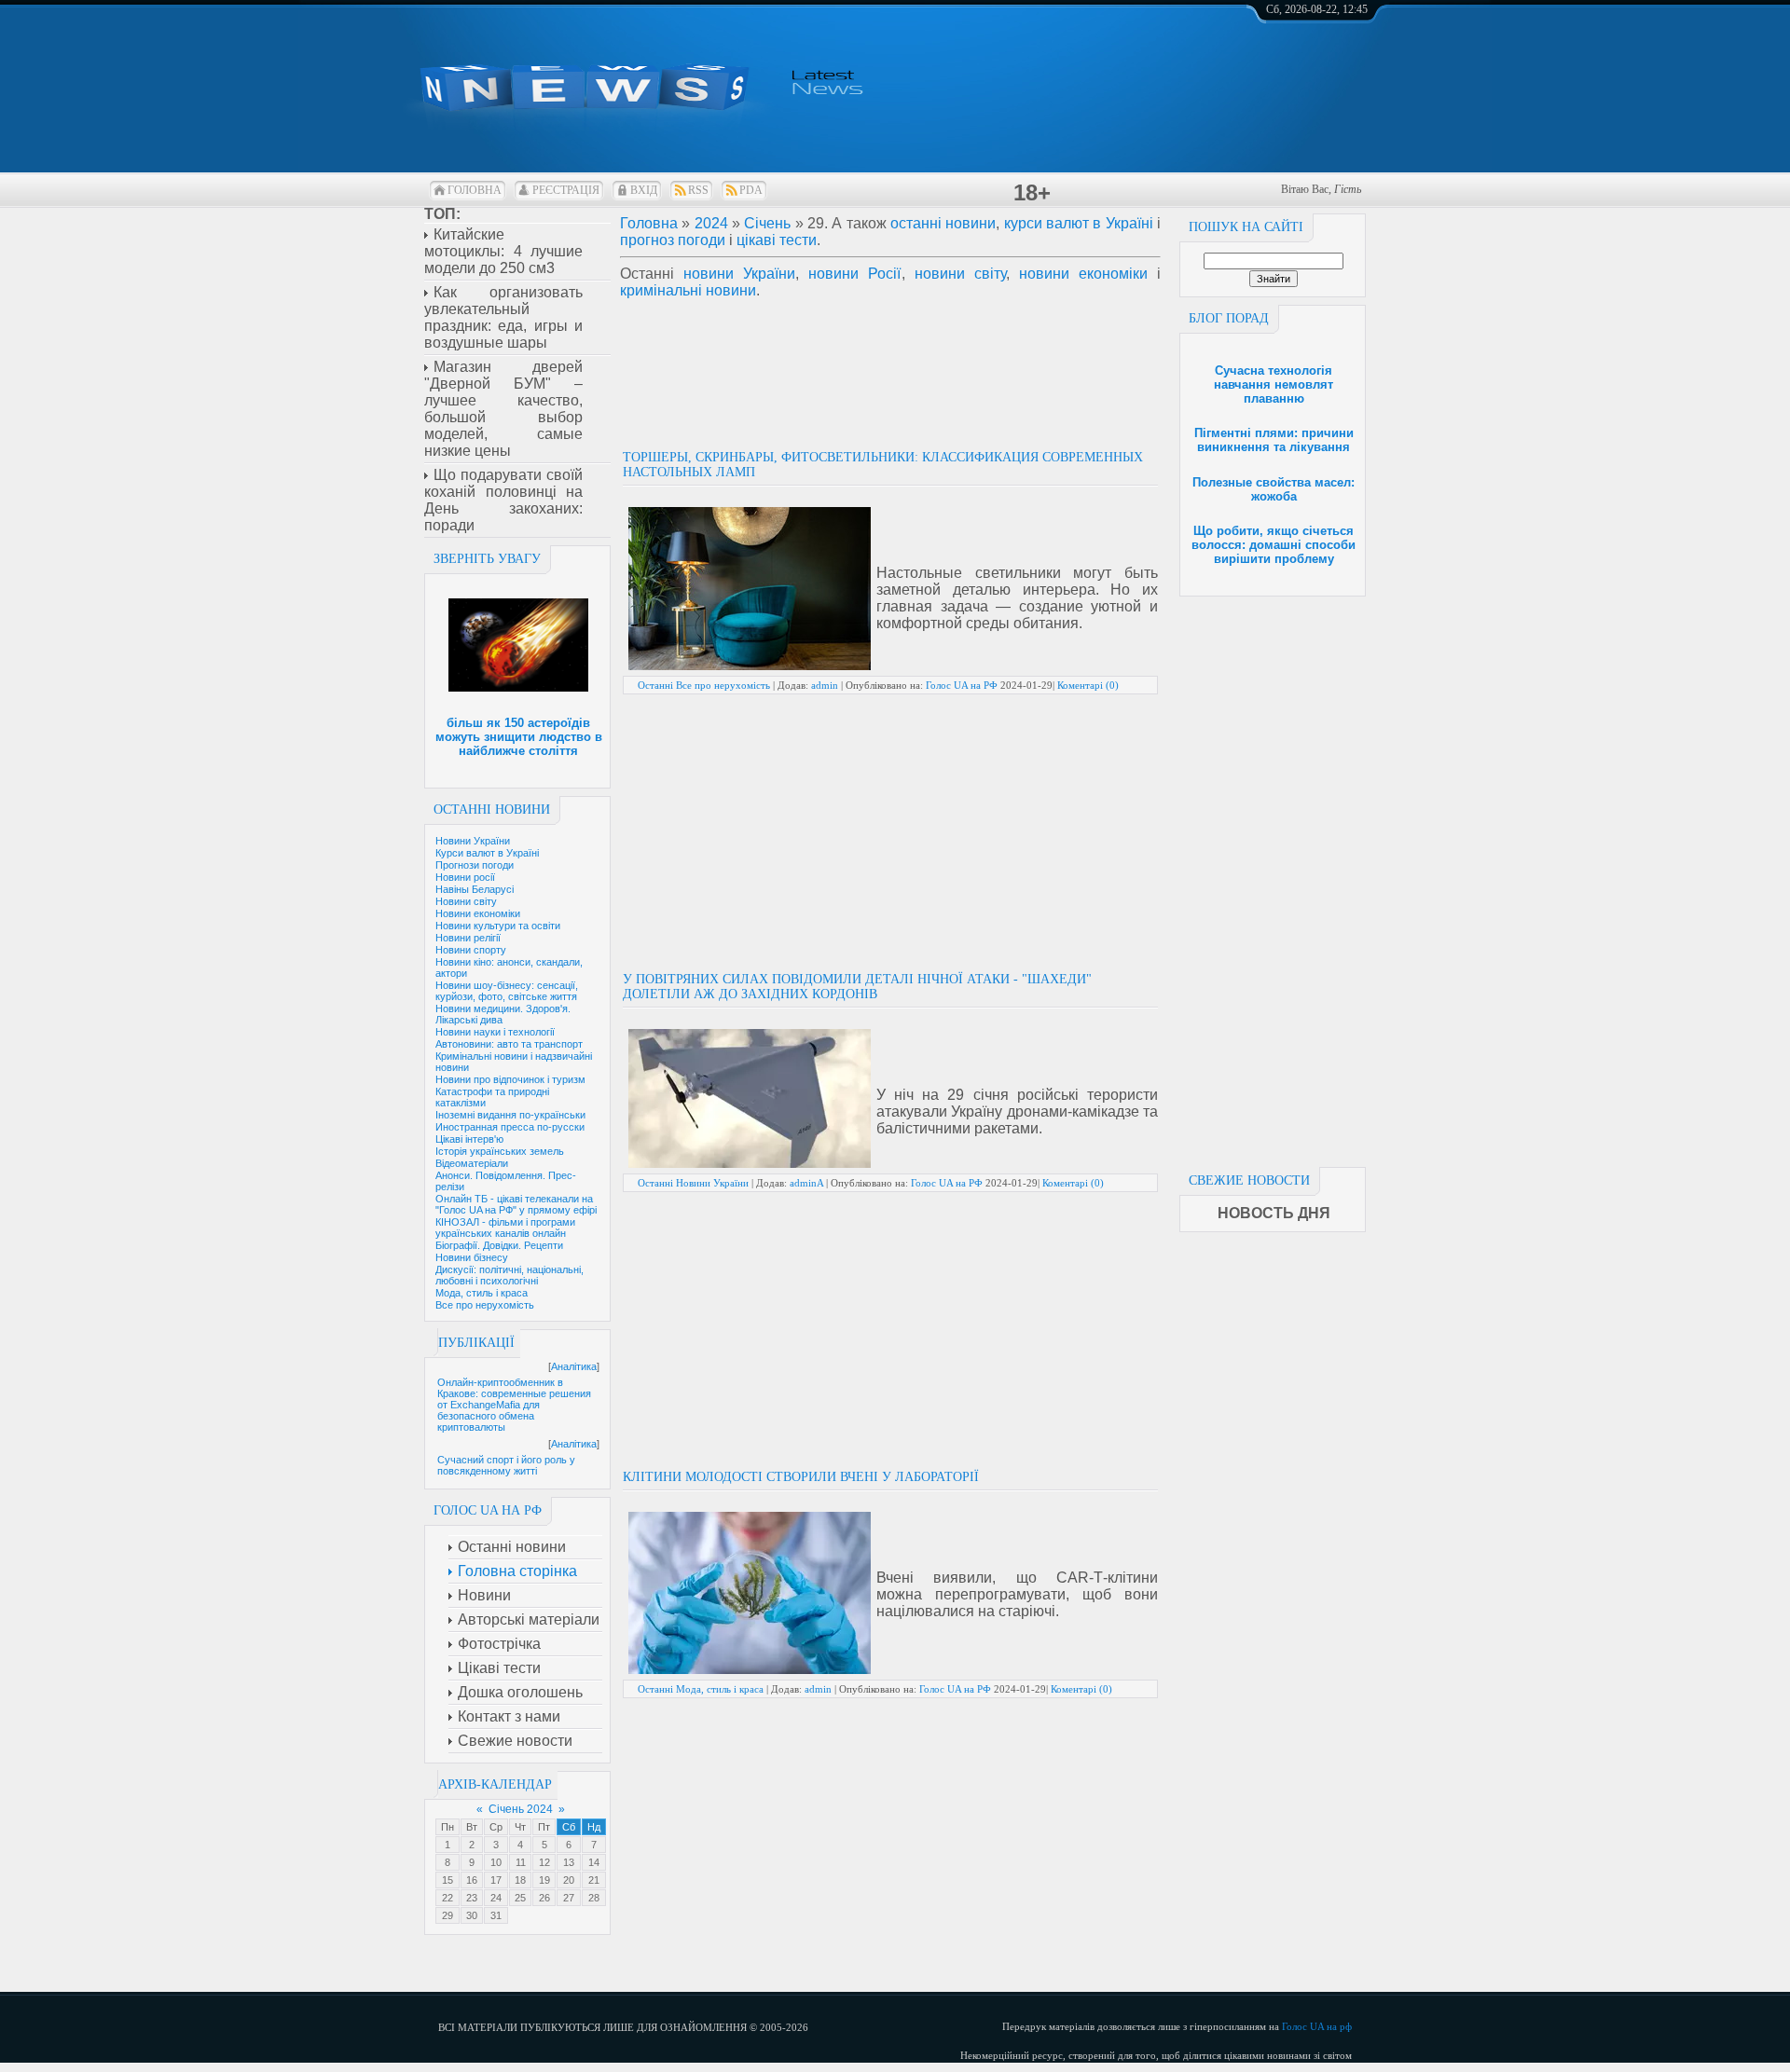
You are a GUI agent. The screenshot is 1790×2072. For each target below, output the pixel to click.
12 (544, 1862)
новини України (739, 274)
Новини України (473, 841)
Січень (767, 223)
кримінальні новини (688, 290)
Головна (475, 190)
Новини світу (466, 901)
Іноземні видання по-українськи (510, 1115)
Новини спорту (471, 950)
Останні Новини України (693, 1183)
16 (472, 1880)
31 (496, 1915)
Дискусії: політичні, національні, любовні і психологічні (509, 1275)
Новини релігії (468, 938)
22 (447, 1898)
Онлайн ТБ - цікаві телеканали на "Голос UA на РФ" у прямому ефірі (516, 1204)
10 (496, 1862)
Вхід (644, 190)
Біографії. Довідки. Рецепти (499, 1245)
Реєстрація (566, 190)
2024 (711, 223)
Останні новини (492, 810)
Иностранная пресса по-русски (510, 1127)
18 (520, 1880)
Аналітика (574, 1366)
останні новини (943, 223)
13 (569, 1862)
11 (521, 1862)
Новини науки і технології (495, 1032)
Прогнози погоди (475, 865)
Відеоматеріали (472, 1163)
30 (472, 1915)
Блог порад (1229, 318)
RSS (698, 190)
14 (594, 1862)
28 (594, 1898)
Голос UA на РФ (962, 685)
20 (569, 1880)
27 (569, 1898)
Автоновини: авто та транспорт (509, 1044)
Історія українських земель (500, 1151)
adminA (806, 1183)
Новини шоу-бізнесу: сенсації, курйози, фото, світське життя (507, 991)
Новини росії (465, 877)
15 (447, 1880)
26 (544, 1898)
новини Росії (854, 274)
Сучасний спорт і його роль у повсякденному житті (506, 1465)
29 (447, 1915)
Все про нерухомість (485, 1305)
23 (472, 1898)
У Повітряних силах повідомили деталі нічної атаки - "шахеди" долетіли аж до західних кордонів (857, 987)
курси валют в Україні (1079, 223)
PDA (751, 190)
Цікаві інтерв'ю (469, 1139)
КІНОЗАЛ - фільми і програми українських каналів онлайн (505, 1228)
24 (496, 1898)
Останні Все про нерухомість (704, 685)
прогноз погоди (673, 240)
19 (544, 1880)
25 (520, 1898)
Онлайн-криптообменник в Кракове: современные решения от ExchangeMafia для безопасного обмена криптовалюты (514, 1405)
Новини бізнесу (472, 1257)
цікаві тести (777, 240)
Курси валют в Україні (487, 853)
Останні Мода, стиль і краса (701, 1689)
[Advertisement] (1273, 876)
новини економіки (1083, 274)
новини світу (960, 274)
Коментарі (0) (1088, 685)
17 (496, 1880)
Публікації (476, 1343)
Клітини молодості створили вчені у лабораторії (801, 1477)
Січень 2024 (521, 1809)
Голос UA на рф (1317, 2026)
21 (594, 1880)
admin (825, 685)
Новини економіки (478, 913)
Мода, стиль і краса (482, 1293)
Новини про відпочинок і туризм (510, 1079)
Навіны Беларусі (475, 889)
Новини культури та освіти (498, 926)
